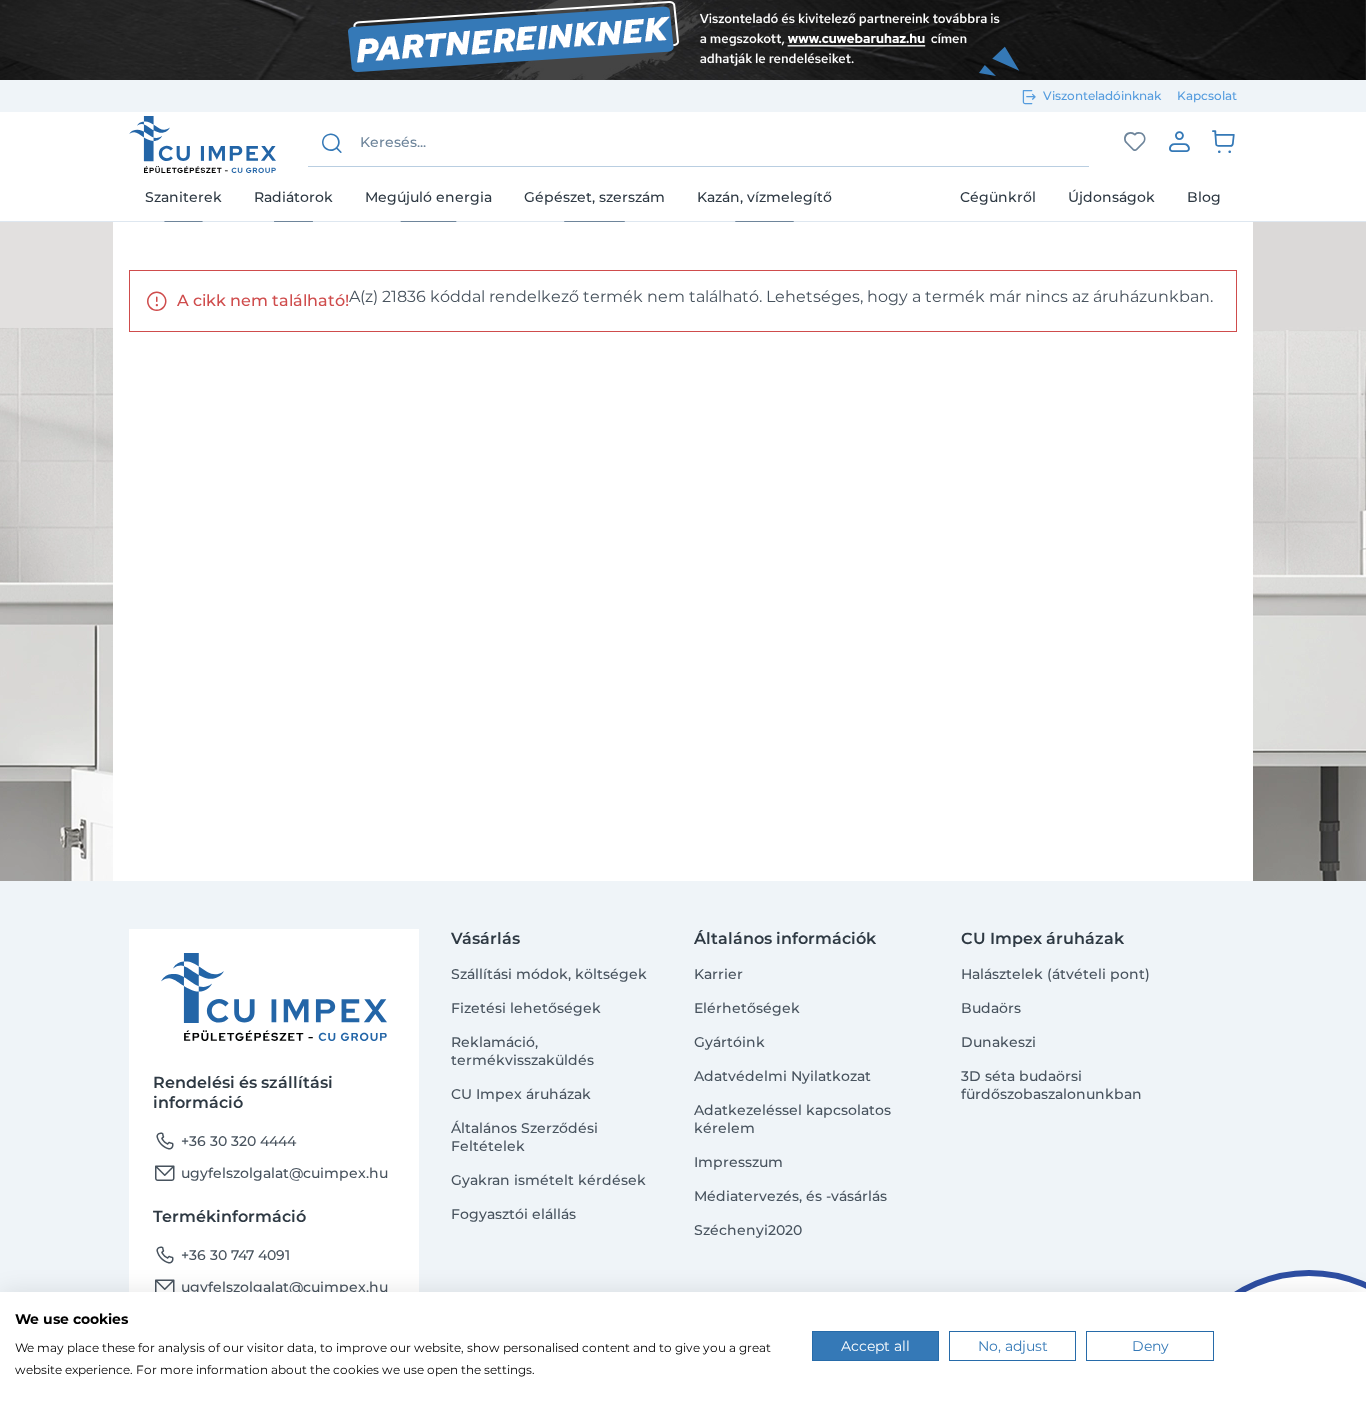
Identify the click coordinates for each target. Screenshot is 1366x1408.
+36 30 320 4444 (224, 1141)
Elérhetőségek (747, 1008)
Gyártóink (729, 1042)
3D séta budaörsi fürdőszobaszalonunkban (1051, 1085)
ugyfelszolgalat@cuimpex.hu (270, 1173)
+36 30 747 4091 (221, 1255)
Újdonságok (1111, 197)
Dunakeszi (998, 1042)
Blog (1204, 197)
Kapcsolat (1207, 95)
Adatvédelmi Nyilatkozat (782, 1076)
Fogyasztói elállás (513, 1214)
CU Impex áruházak (521, 1094)
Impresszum (738, 1162)
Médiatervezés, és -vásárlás (790, 1196)
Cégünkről (998, 197)
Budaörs (991, 1008)
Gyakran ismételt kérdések (548, 1180)
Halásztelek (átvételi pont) (1055, 974)
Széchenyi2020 (748, 1230)
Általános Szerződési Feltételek (524, 1137)
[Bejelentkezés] (1179, 141)
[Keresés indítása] (332, 143)
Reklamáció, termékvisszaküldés (522, 1051)
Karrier (718, 974)
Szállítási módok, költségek (549, 974)
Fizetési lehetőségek (526, 1008)
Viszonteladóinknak (1102, 95)
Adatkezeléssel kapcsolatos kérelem (792, 1119)
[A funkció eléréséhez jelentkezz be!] (1135, 142)
